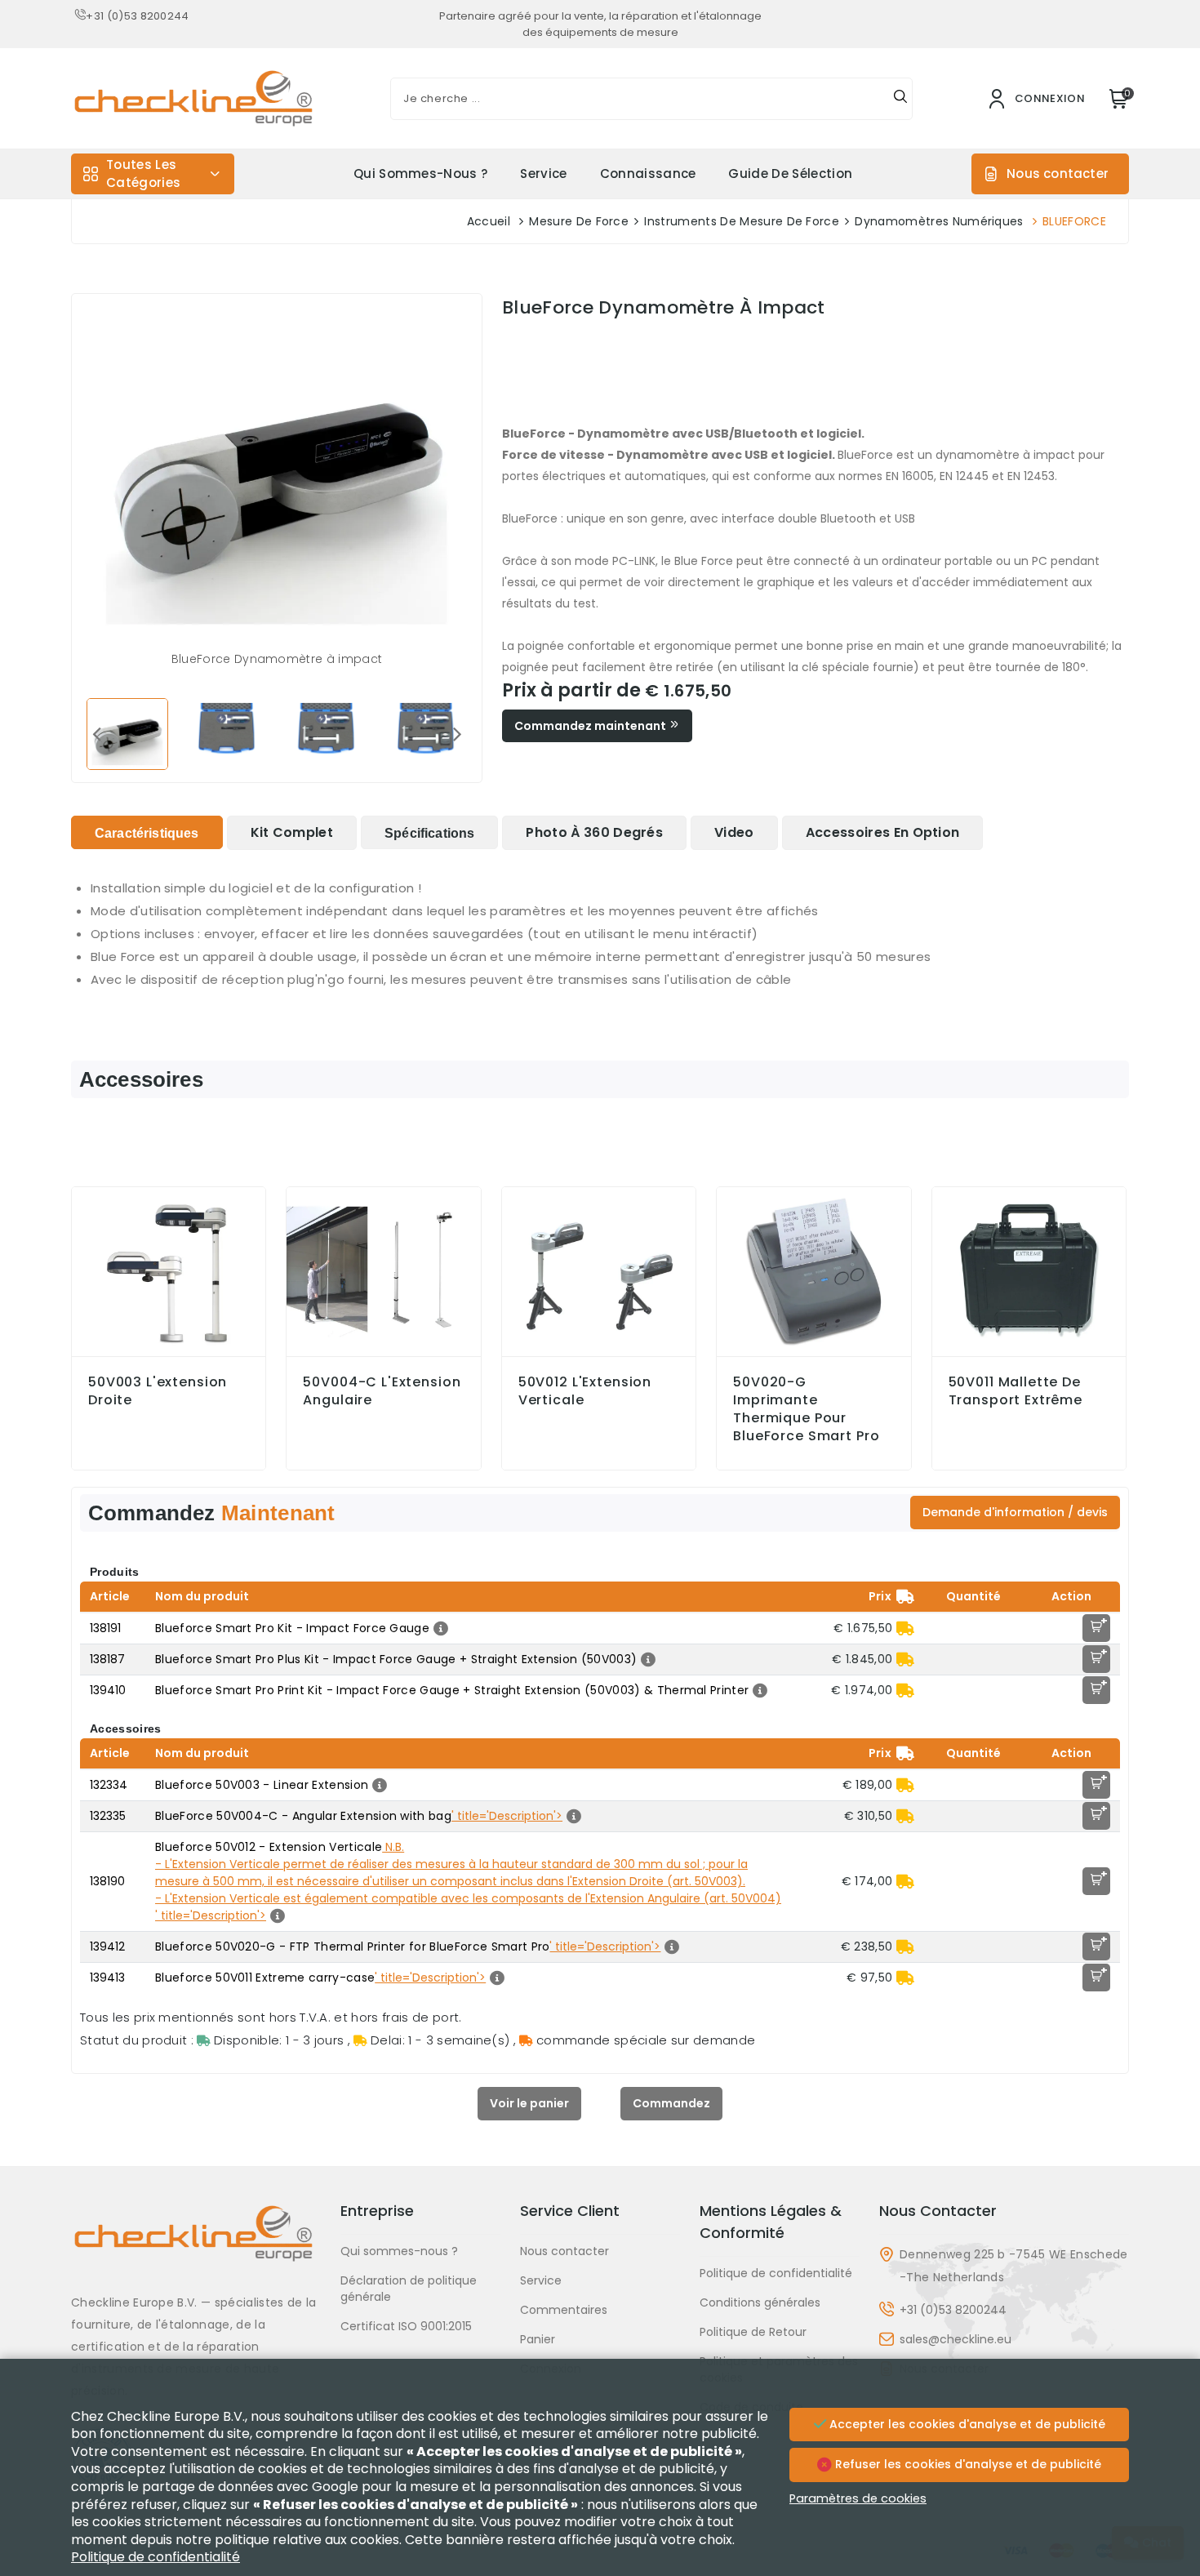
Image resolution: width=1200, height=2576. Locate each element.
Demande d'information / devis (1015, 1512)
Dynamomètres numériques (939, 221)
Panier (538, 2339)
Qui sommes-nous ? (420, 174)
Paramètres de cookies (858, 2498)
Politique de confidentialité (776, 2273)
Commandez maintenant (591, 726)
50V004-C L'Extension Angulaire (382, 1391)
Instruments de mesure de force (742, 221)
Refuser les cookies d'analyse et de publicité (967, 2464)
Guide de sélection (790, 174)
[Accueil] (196, 2246)
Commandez (671, 2103)
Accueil (489, 221)
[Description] (439, 1628)
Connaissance (648, 174)
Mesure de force (579, 221)
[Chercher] (900, 99)
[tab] (147, 832)
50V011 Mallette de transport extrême (1016, 1391)
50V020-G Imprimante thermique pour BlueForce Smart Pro (806, 1409)
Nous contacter (1058, 174)
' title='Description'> (507, 1816)
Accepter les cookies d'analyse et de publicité (966, 2424)
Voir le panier (529, 2103)
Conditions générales (760, 2302)
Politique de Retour (753, 2332)
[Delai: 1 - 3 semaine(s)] (905, 1628)
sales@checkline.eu (956, 2339)
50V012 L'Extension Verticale (585, 1391)
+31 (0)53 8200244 (137, 16)
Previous (96, 733)
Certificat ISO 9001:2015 (406, 2326)
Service (543, 174)
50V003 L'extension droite (158, 1391)
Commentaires (564, 2310)
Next (457, 733)
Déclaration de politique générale (409, 2289)
